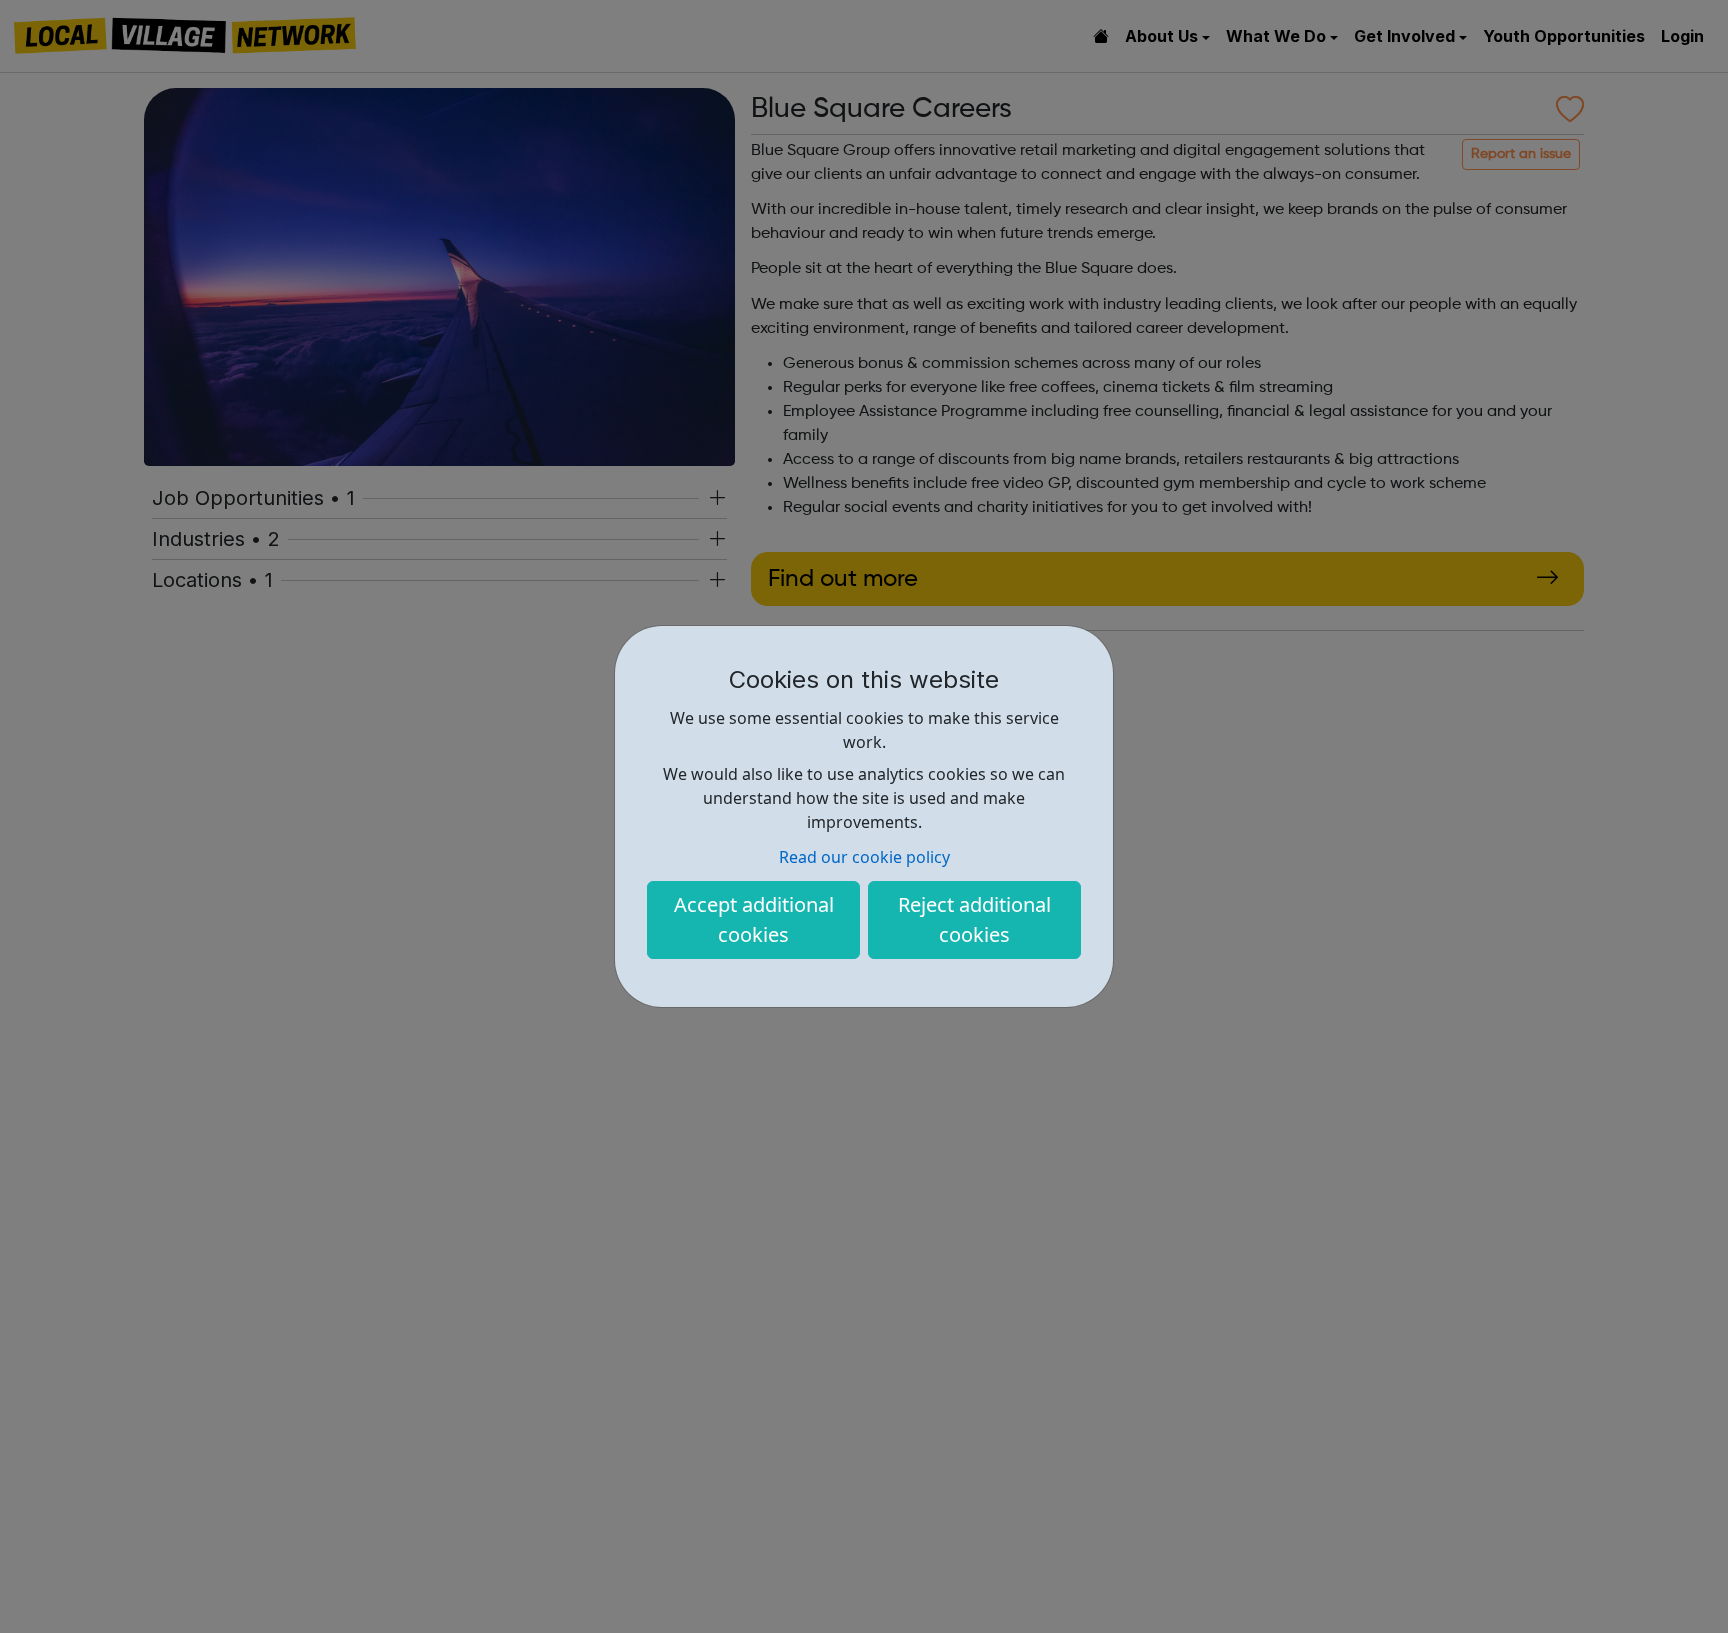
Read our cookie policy (864, 857)
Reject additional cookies (974, 919)
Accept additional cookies (754, 919)
